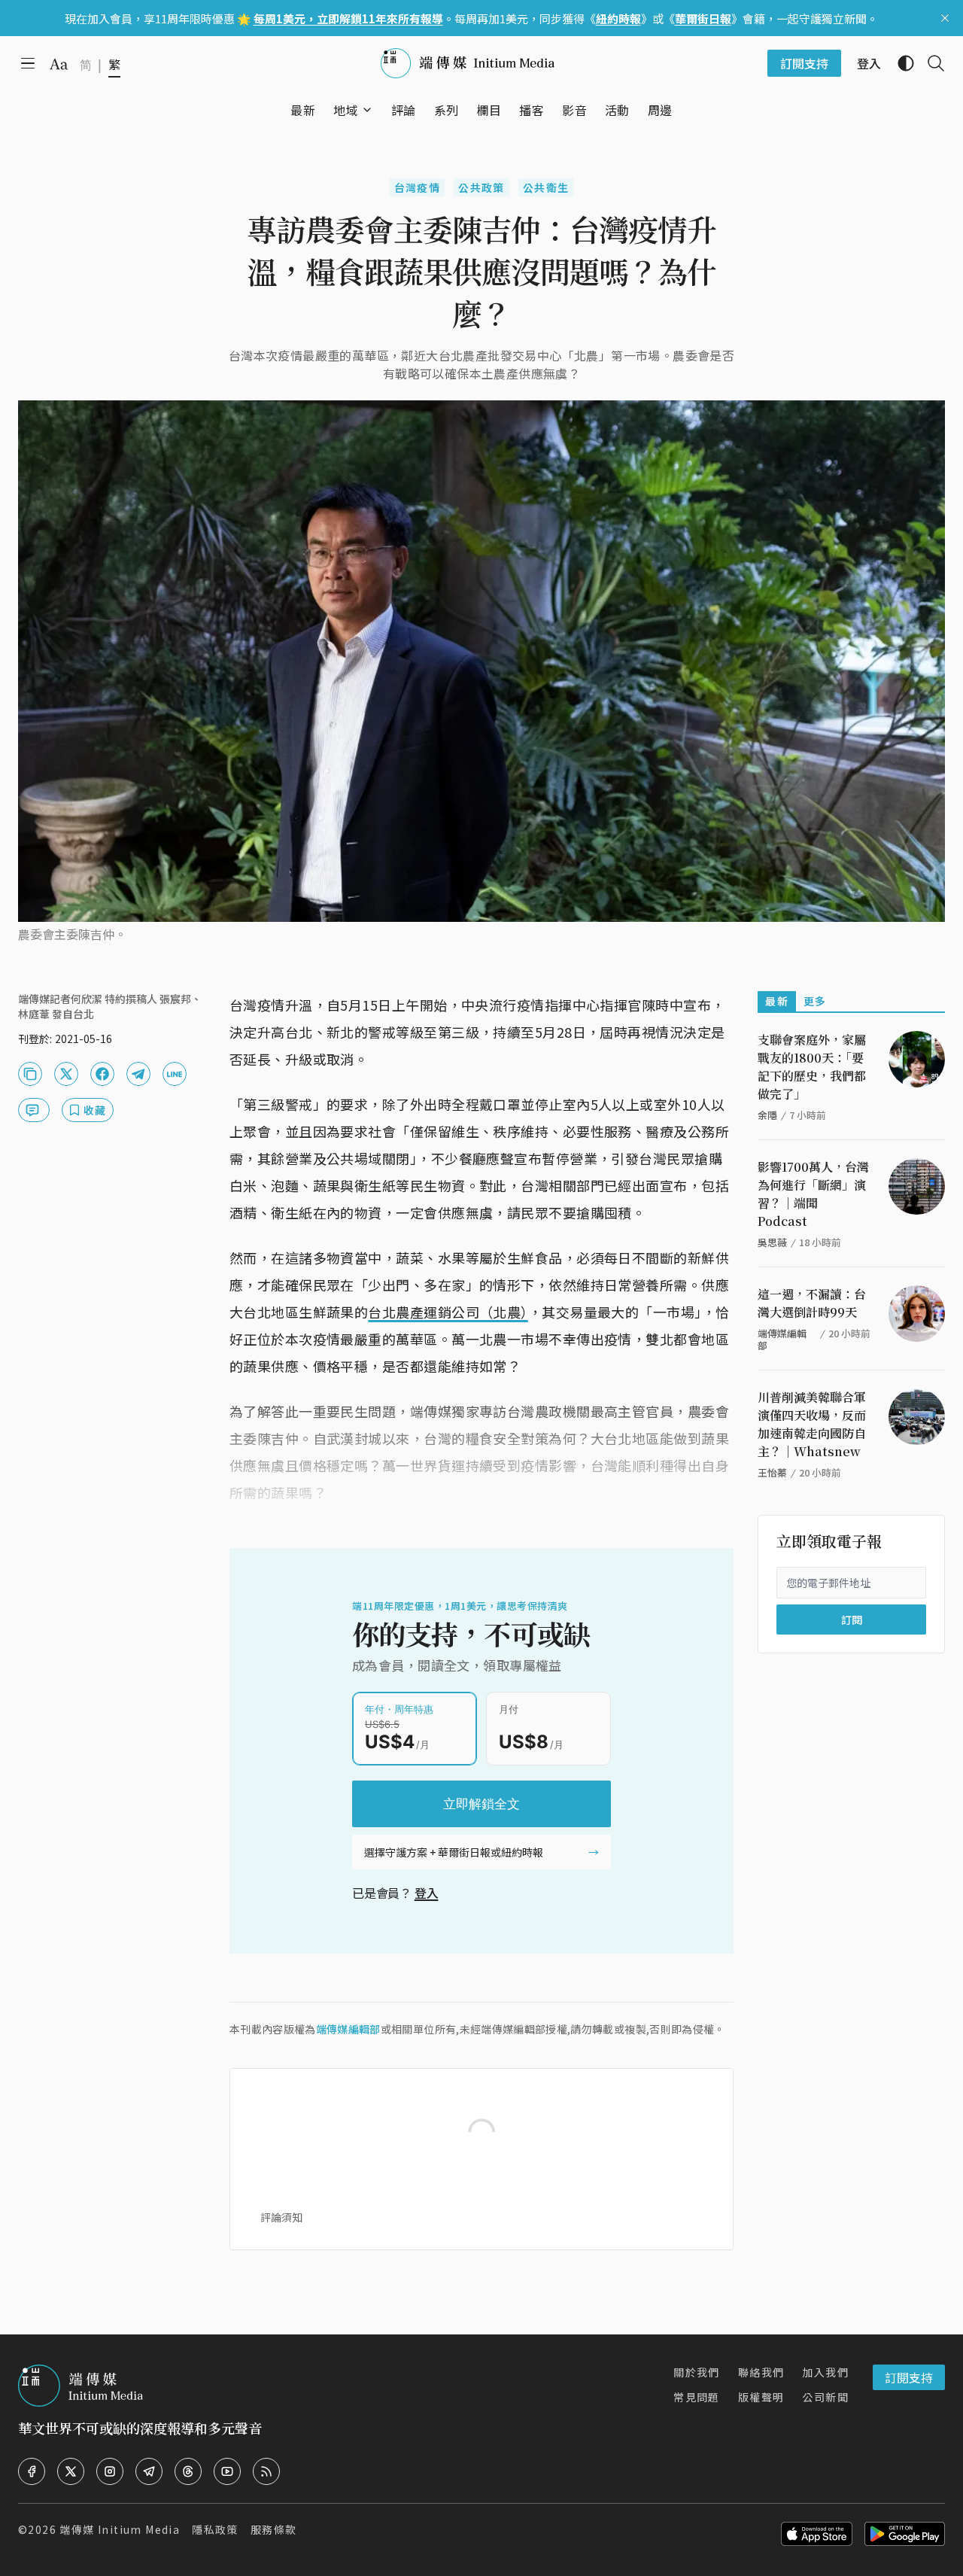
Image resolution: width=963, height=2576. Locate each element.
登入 (427, 1893)
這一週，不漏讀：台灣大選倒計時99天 (812, 1303)
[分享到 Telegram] (138, 1074)
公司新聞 (825, 2397)
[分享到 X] (66, 1074)
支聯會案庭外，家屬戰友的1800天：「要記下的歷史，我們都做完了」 (812, 1067)
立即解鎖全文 (481, 1804)
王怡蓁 (772, 1472)
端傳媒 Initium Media (120, 2529)
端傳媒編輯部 (348, 2029)
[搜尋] (930, 63)
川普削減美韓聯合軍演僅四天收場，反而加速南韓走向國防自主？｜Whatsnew (812, 1424)
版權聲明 (761, 2397)
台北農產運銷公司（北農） (448, 1312)
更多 (815, 1001)
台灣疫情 (418, 187)
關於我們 (697, 2372)
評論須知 (281, 2217)
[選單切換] (367, 110)
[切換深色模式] (900, 63)
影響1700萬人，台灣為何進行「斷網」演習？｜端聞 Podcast (813, 1194)
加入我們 (825, 2372)
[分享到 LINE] (175, 1074)
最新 (777, 1001)
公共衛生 (546, 187)
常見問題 (697, 2397)
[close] (945, 18)
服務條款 (274, 2529)
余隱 (767, 1115)
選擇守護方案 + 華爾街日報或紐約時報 (454, 1852)
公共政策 (481, 187)
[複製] (30, 1074)
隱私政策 (215, 2529)
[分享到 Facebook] (102, 1074)
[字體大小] (59, 64)
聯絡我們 (761, 2372)
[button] (346, 110)
